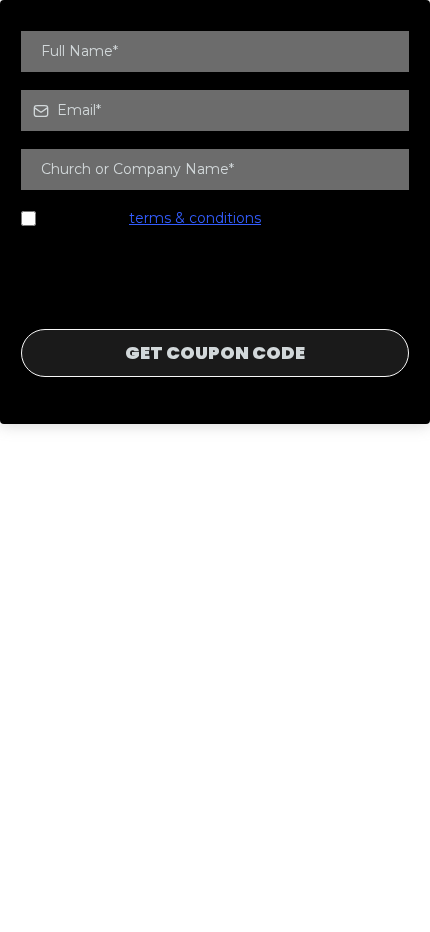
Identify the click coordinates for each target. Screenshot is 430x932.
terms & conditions (195, 218)
